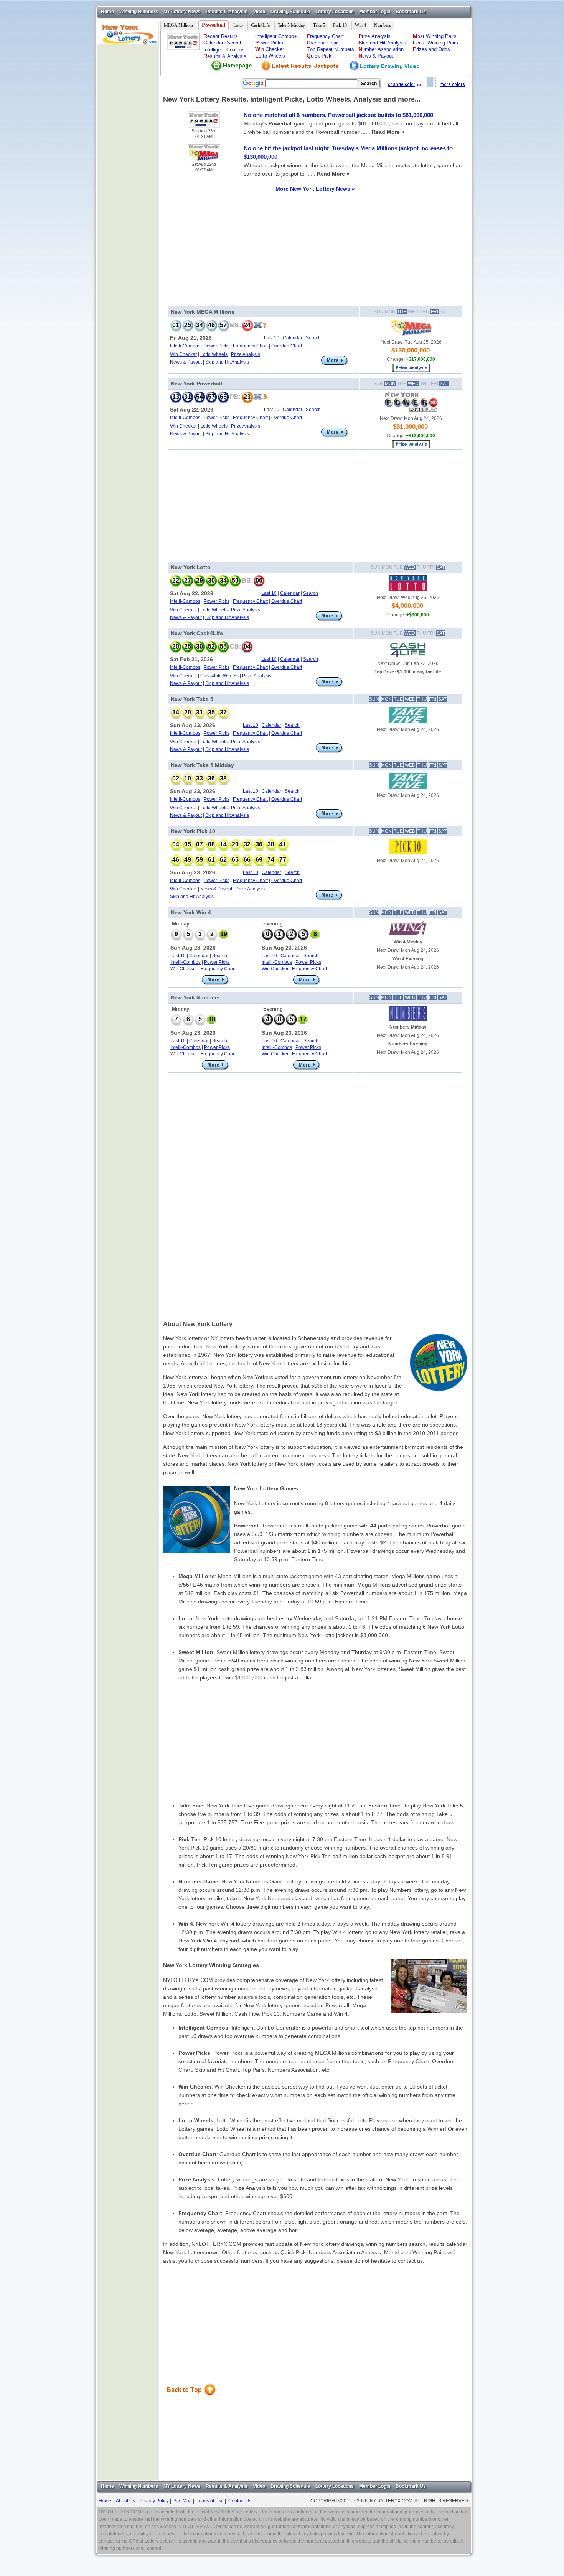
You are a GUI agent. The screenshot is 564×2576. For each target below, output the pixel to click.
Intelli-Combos (185, 346)
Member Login (375, 12)
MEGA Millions (179, 25)
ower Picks (269, 43)
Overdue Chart (287, 346)
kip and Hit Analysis (382, 43)
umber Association (381, 49)
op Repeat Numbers (330, 49)
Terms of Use (210, 2501)
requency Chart (325, 36)
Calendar (293, 338)
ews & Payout (376, 56)
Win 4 (360, 25)
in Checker (270, 49)
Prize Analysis (246, 354)
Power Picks (217, 346)
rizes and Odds (431, 49)
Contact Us (240, 2501)
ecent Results (221, 36)
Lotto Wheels (214, 354)
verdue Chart (323, 43)
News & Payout (186, 362)
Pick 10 (340, 25)
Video (259, 12)
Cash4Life (260, 25)
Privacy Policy (154, 2501)
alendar (213, 43)
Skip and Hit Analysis (227, 362)
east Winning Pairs (435, 43)
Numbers (383, 25)
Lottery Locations (335, 12)
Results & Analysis (227, 12)
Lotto (238, 25)
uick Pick (319, 56)
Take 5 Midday (291, 25)
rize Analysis (374, 36)
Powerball (214, 25)
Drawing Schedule (290, 12)
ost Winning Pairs (435, 36)
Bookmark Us (411, 12)
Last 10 (272, 338)
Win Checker (183, 354)
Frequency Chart (250, 346)
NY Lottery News (182, 12)
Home (107, 12)
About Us (125, 2501)
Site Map (183, 2501)
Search (235, 43)
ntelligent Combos (224, 50)
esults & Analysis (225, 56)
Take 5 (319, 25)
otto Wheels (270, 56)
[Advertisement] (128, 160)
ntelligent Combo (276, 36)
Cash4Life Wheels (219, 676)
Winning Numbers (139, 12)
